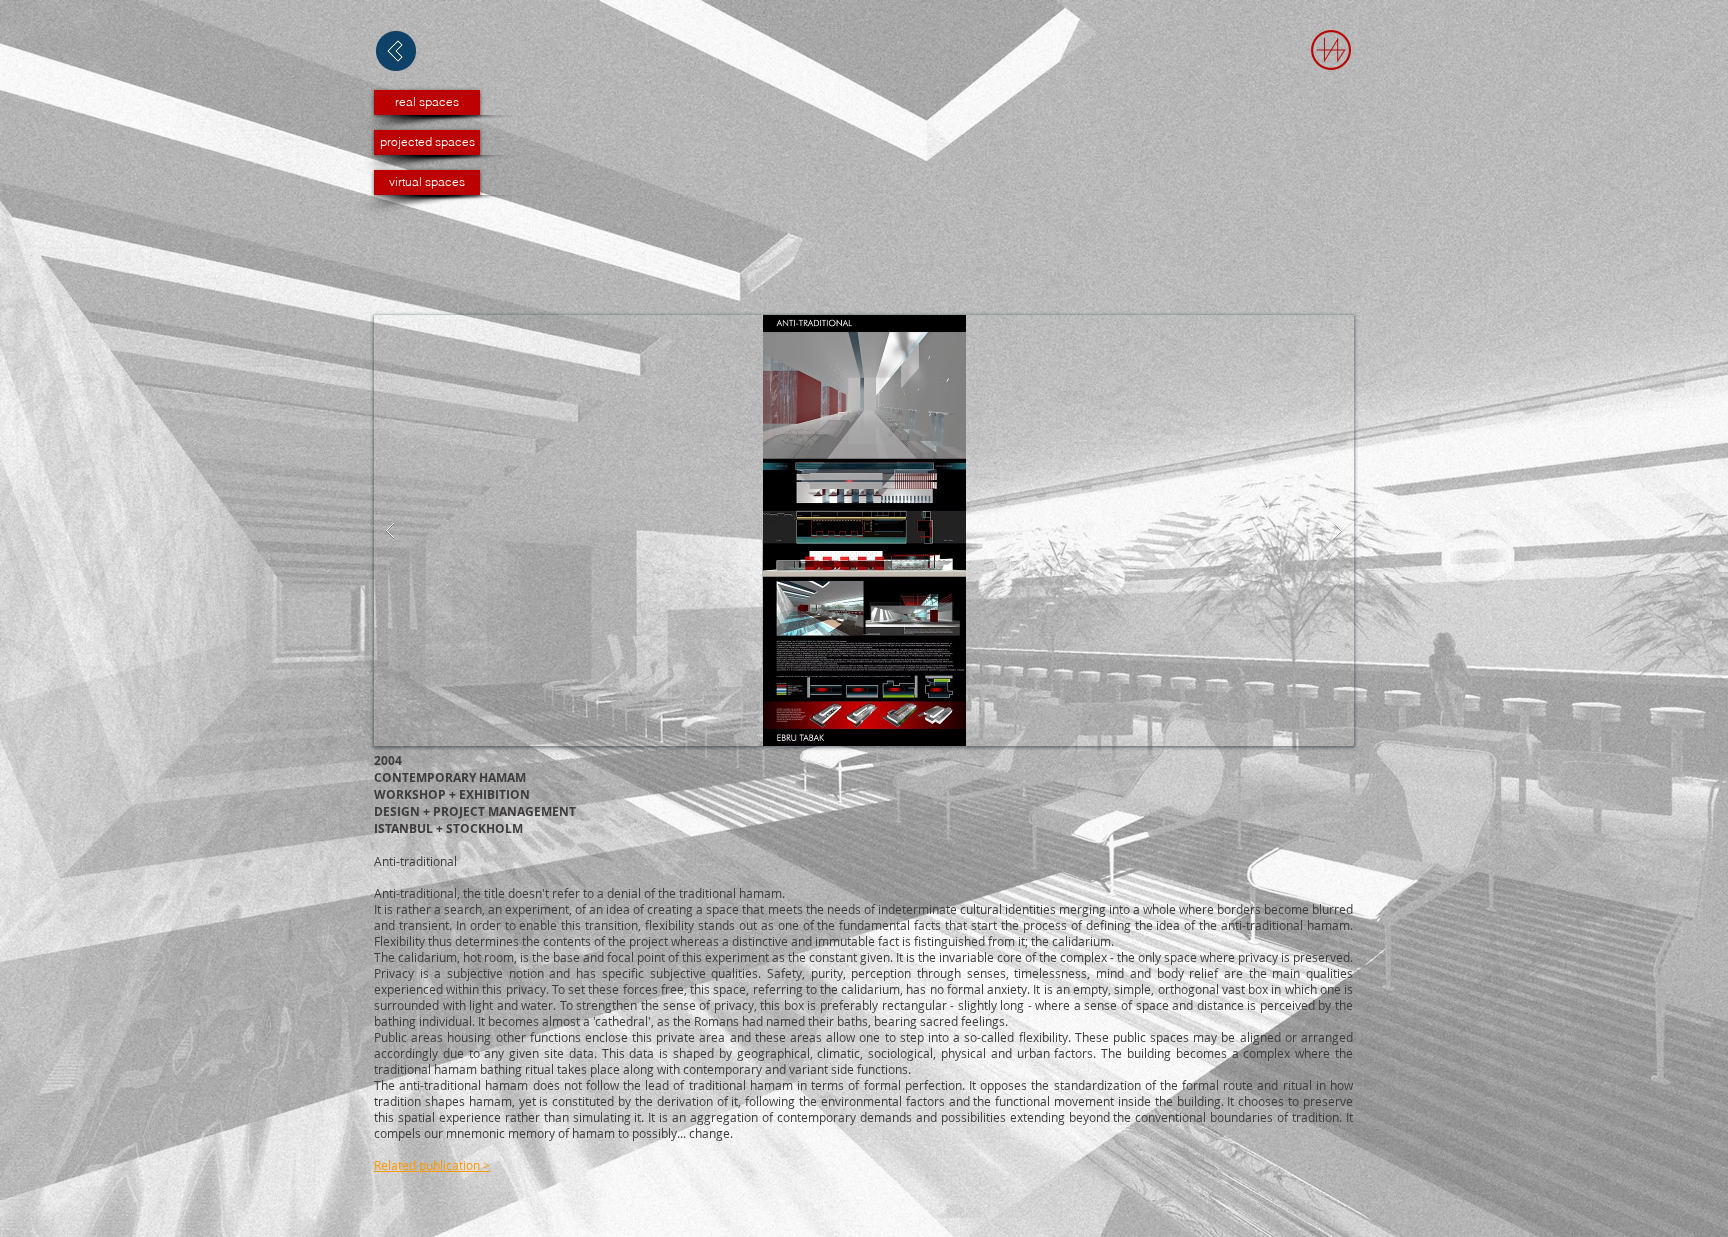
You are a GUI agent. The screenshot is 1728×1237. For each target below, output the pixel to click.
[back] (396, 51)
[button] (864, 530)
